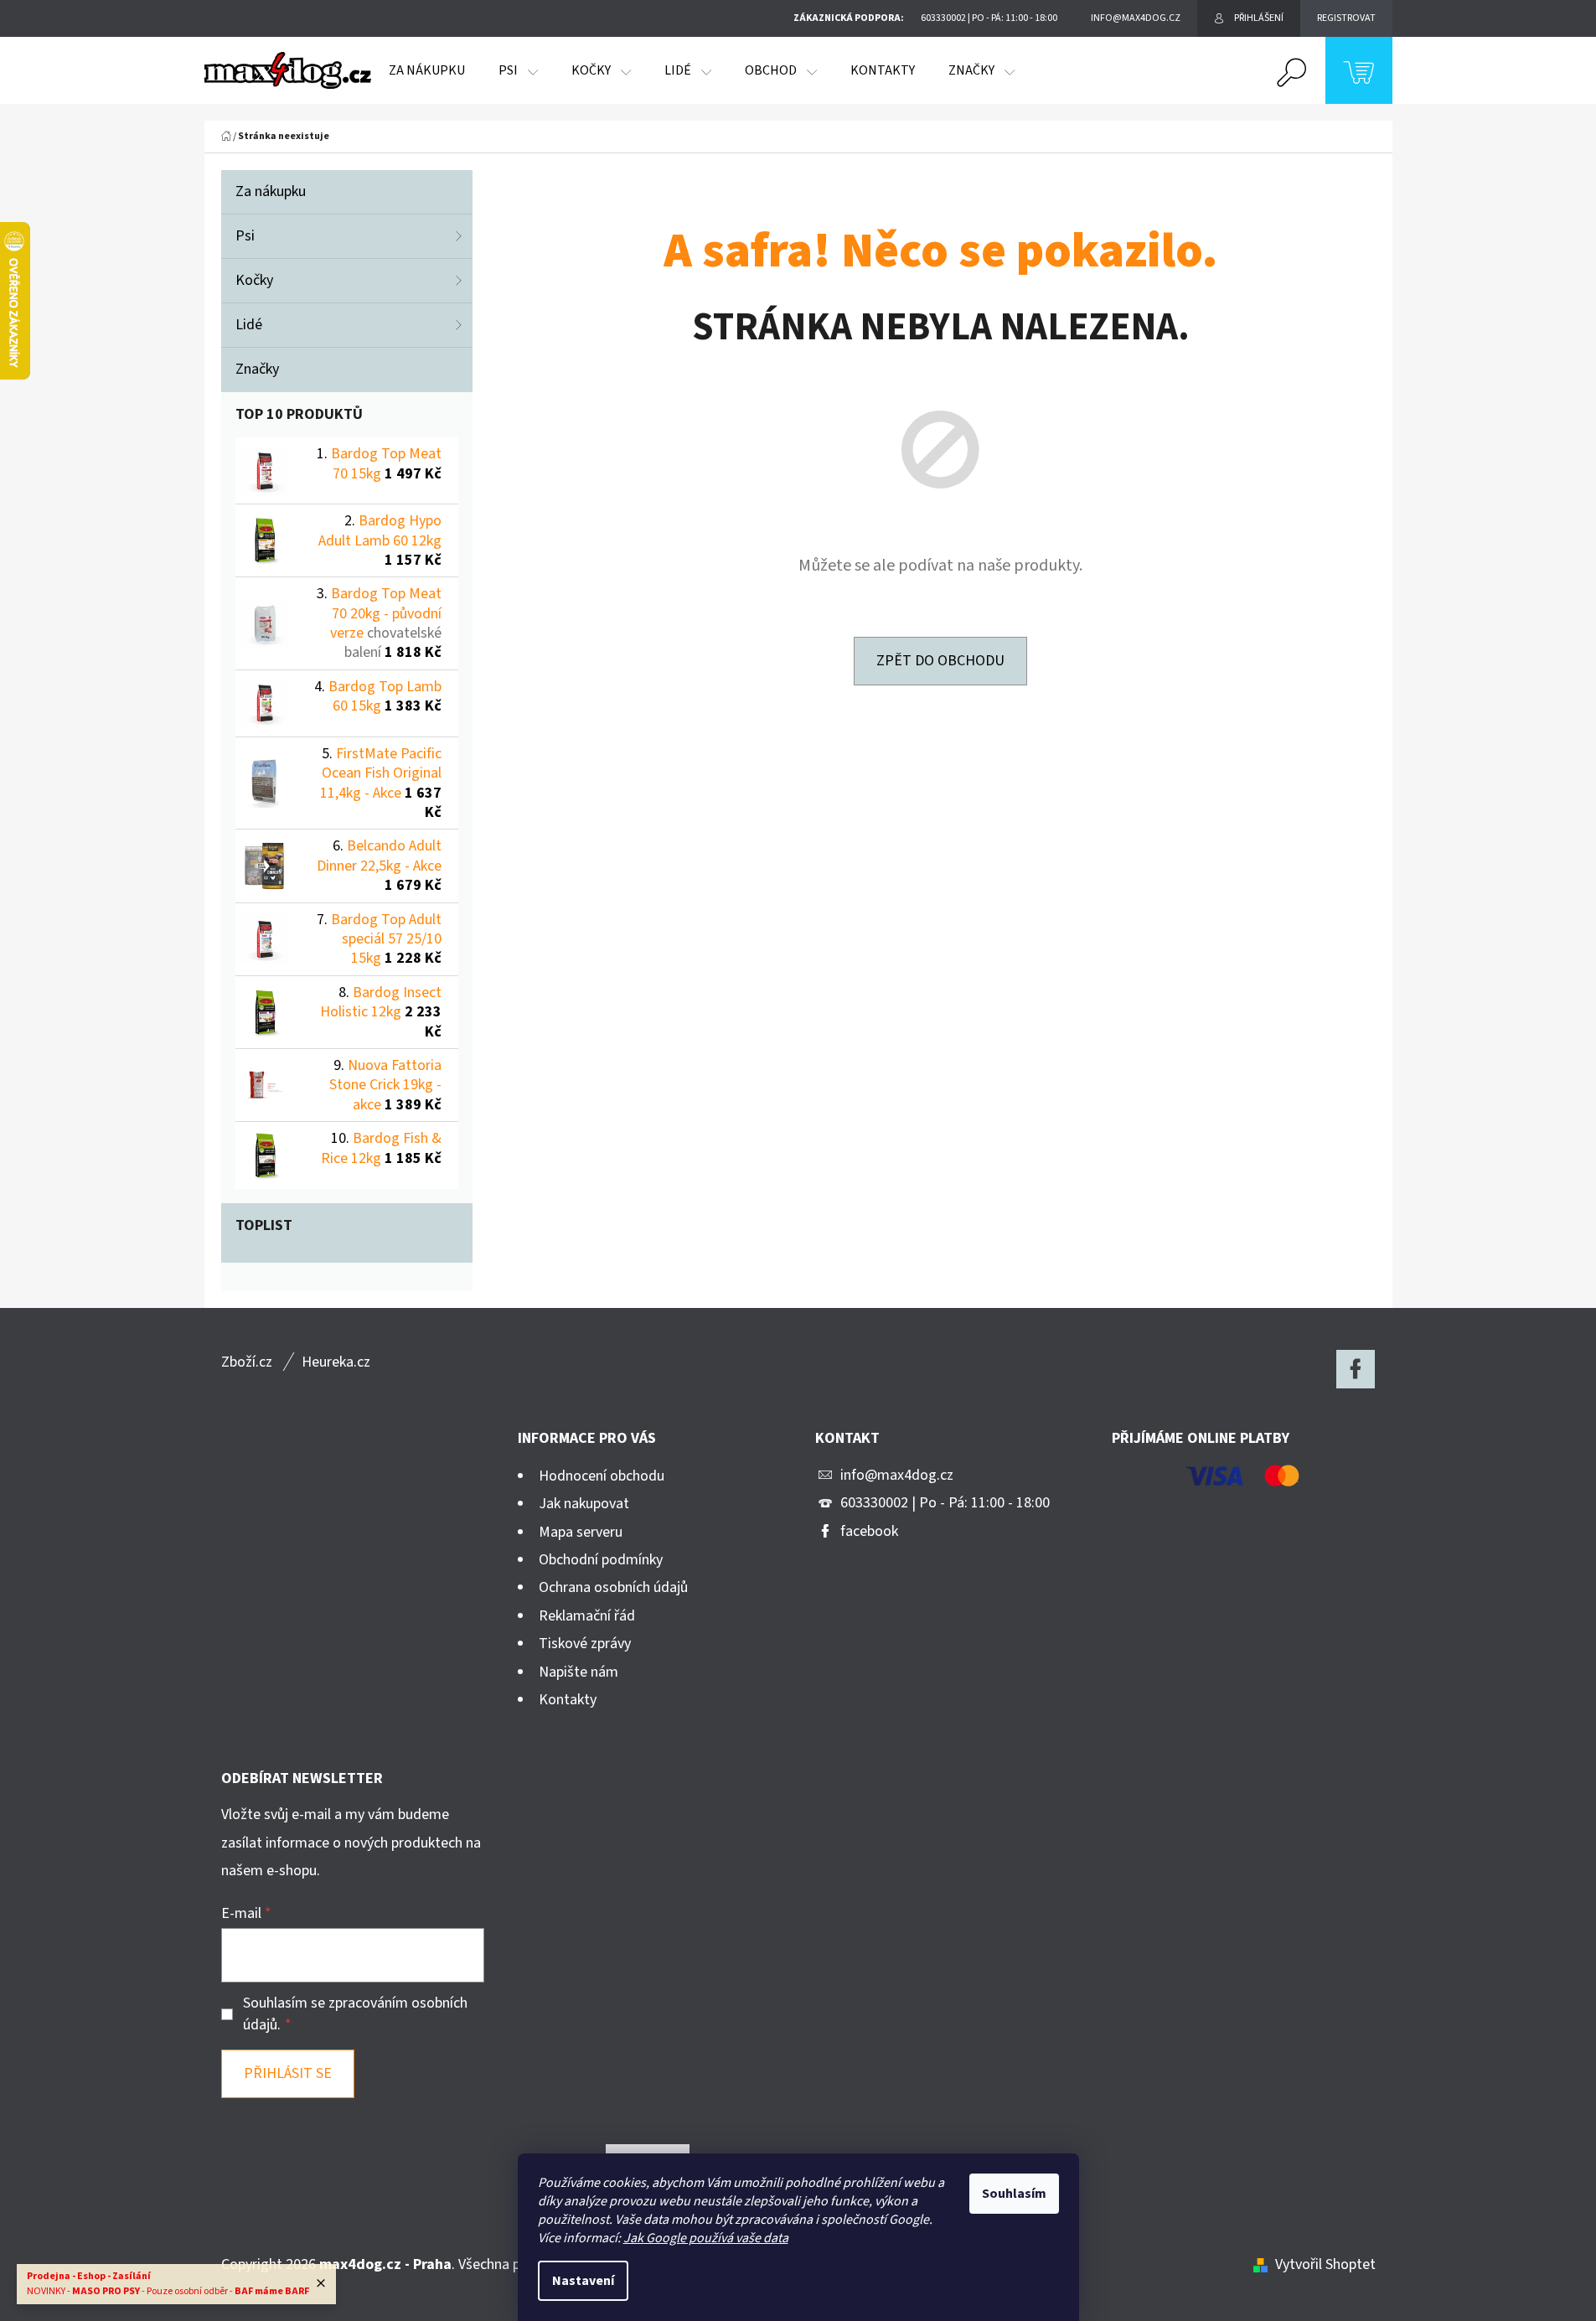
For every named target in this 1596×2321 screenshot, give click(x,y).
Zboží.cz (247, 1362)
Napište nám (578, 1672)
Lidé (249, 325)
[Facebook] (1356, 1369)
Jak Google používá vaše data (706, 2238)
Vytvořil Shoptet (1325, 2264)
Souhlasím (1014, 2194)
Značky (257, 369)
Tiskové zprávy (585, 1644)
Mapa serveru (581, 1532)
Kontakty (568, 1700)
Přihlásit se (288, 2073)
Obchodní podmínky (601, 1560)
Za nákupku (271, 191)
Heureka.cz (336, 1362)
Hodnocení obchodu (602, 1476)
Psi (245, 236)
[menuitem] (427, 70)
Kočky (254, 280)
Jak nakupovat (584, 1504)
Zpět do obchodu (940, 661)
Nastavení (583, 2281)
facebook (869, 1531)
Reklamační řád (587, 1616)
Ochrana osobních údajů (613, 1587)
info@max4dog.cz (897, 1475)
